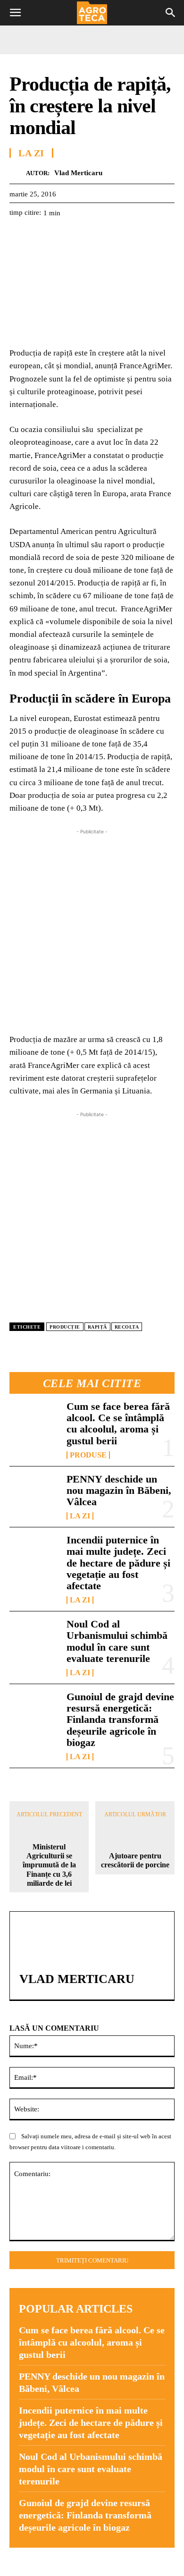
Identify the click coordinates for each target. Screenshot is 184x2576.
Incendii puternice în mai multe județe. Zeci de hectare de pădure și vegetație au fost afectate (118, 1563)
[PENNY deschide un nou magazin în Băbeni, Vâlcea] (34, 1496)
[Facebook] (19, 236)
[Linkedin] (106, 236)
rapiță (97, 1327)
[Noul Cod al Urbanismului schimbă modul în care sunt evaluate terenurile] (34, 1641)
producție (65, 1327)
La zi (80, 1516)
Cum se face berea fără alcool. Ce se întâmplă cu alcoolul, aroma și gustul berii (118, 1424)
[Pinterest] (62, 236)
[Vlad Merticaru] (18, 173)
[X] (41, 236)
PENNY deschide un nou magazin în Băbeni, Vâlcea (119, 1490)
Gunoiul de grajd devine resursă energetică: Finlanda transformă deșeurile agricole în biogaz (120, 1720)
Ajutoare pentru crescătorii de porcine (135, 1860)
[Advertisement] (92, 929)
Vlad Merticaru (78, 173)
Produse (88, 1455)
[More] (128, 236)
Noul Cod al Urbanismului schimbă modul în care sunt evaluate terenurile (117, 1641)
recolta (127, 1327)
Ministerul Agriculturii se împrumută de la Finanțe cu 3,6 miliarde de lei (49, 1865)
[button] (15, 13)
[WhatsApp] (84, 236)
